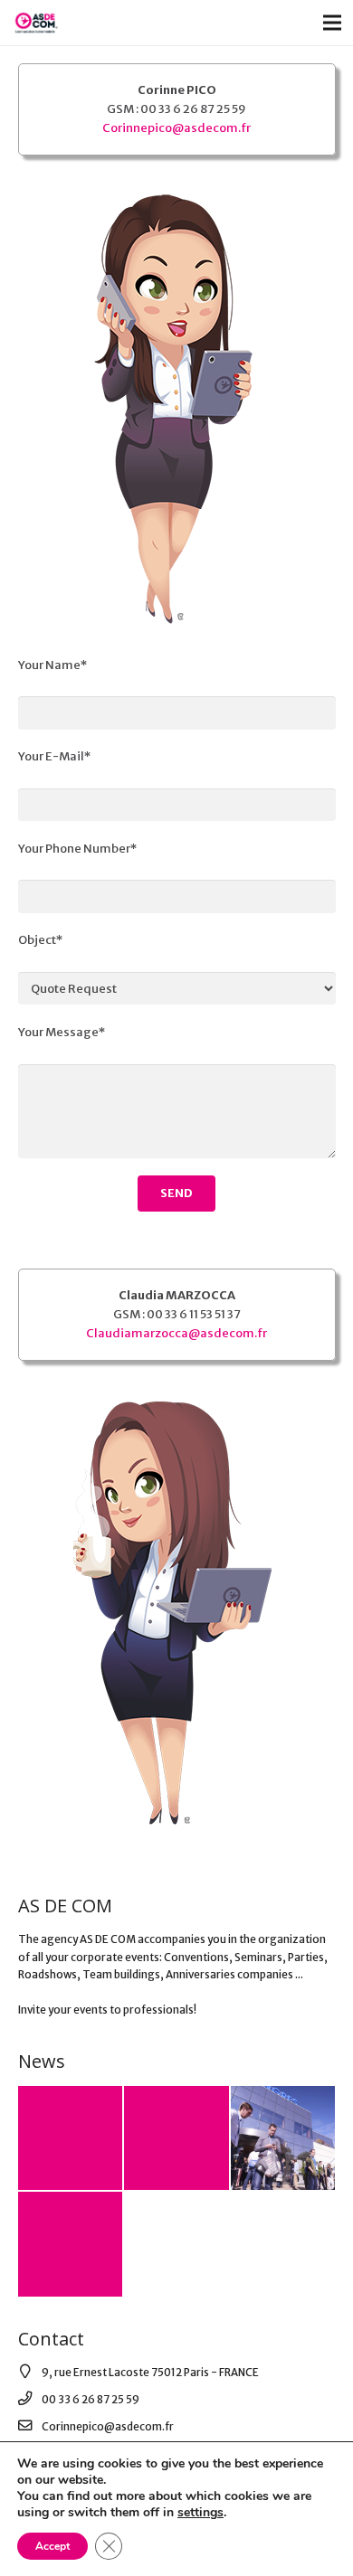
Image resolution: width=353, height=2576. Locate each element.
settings (200, 2513)
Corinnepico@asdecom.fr (176, 128)
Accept (52, 2546)
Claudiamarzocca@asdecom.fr (176, 1333)
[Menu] (333, 23)
